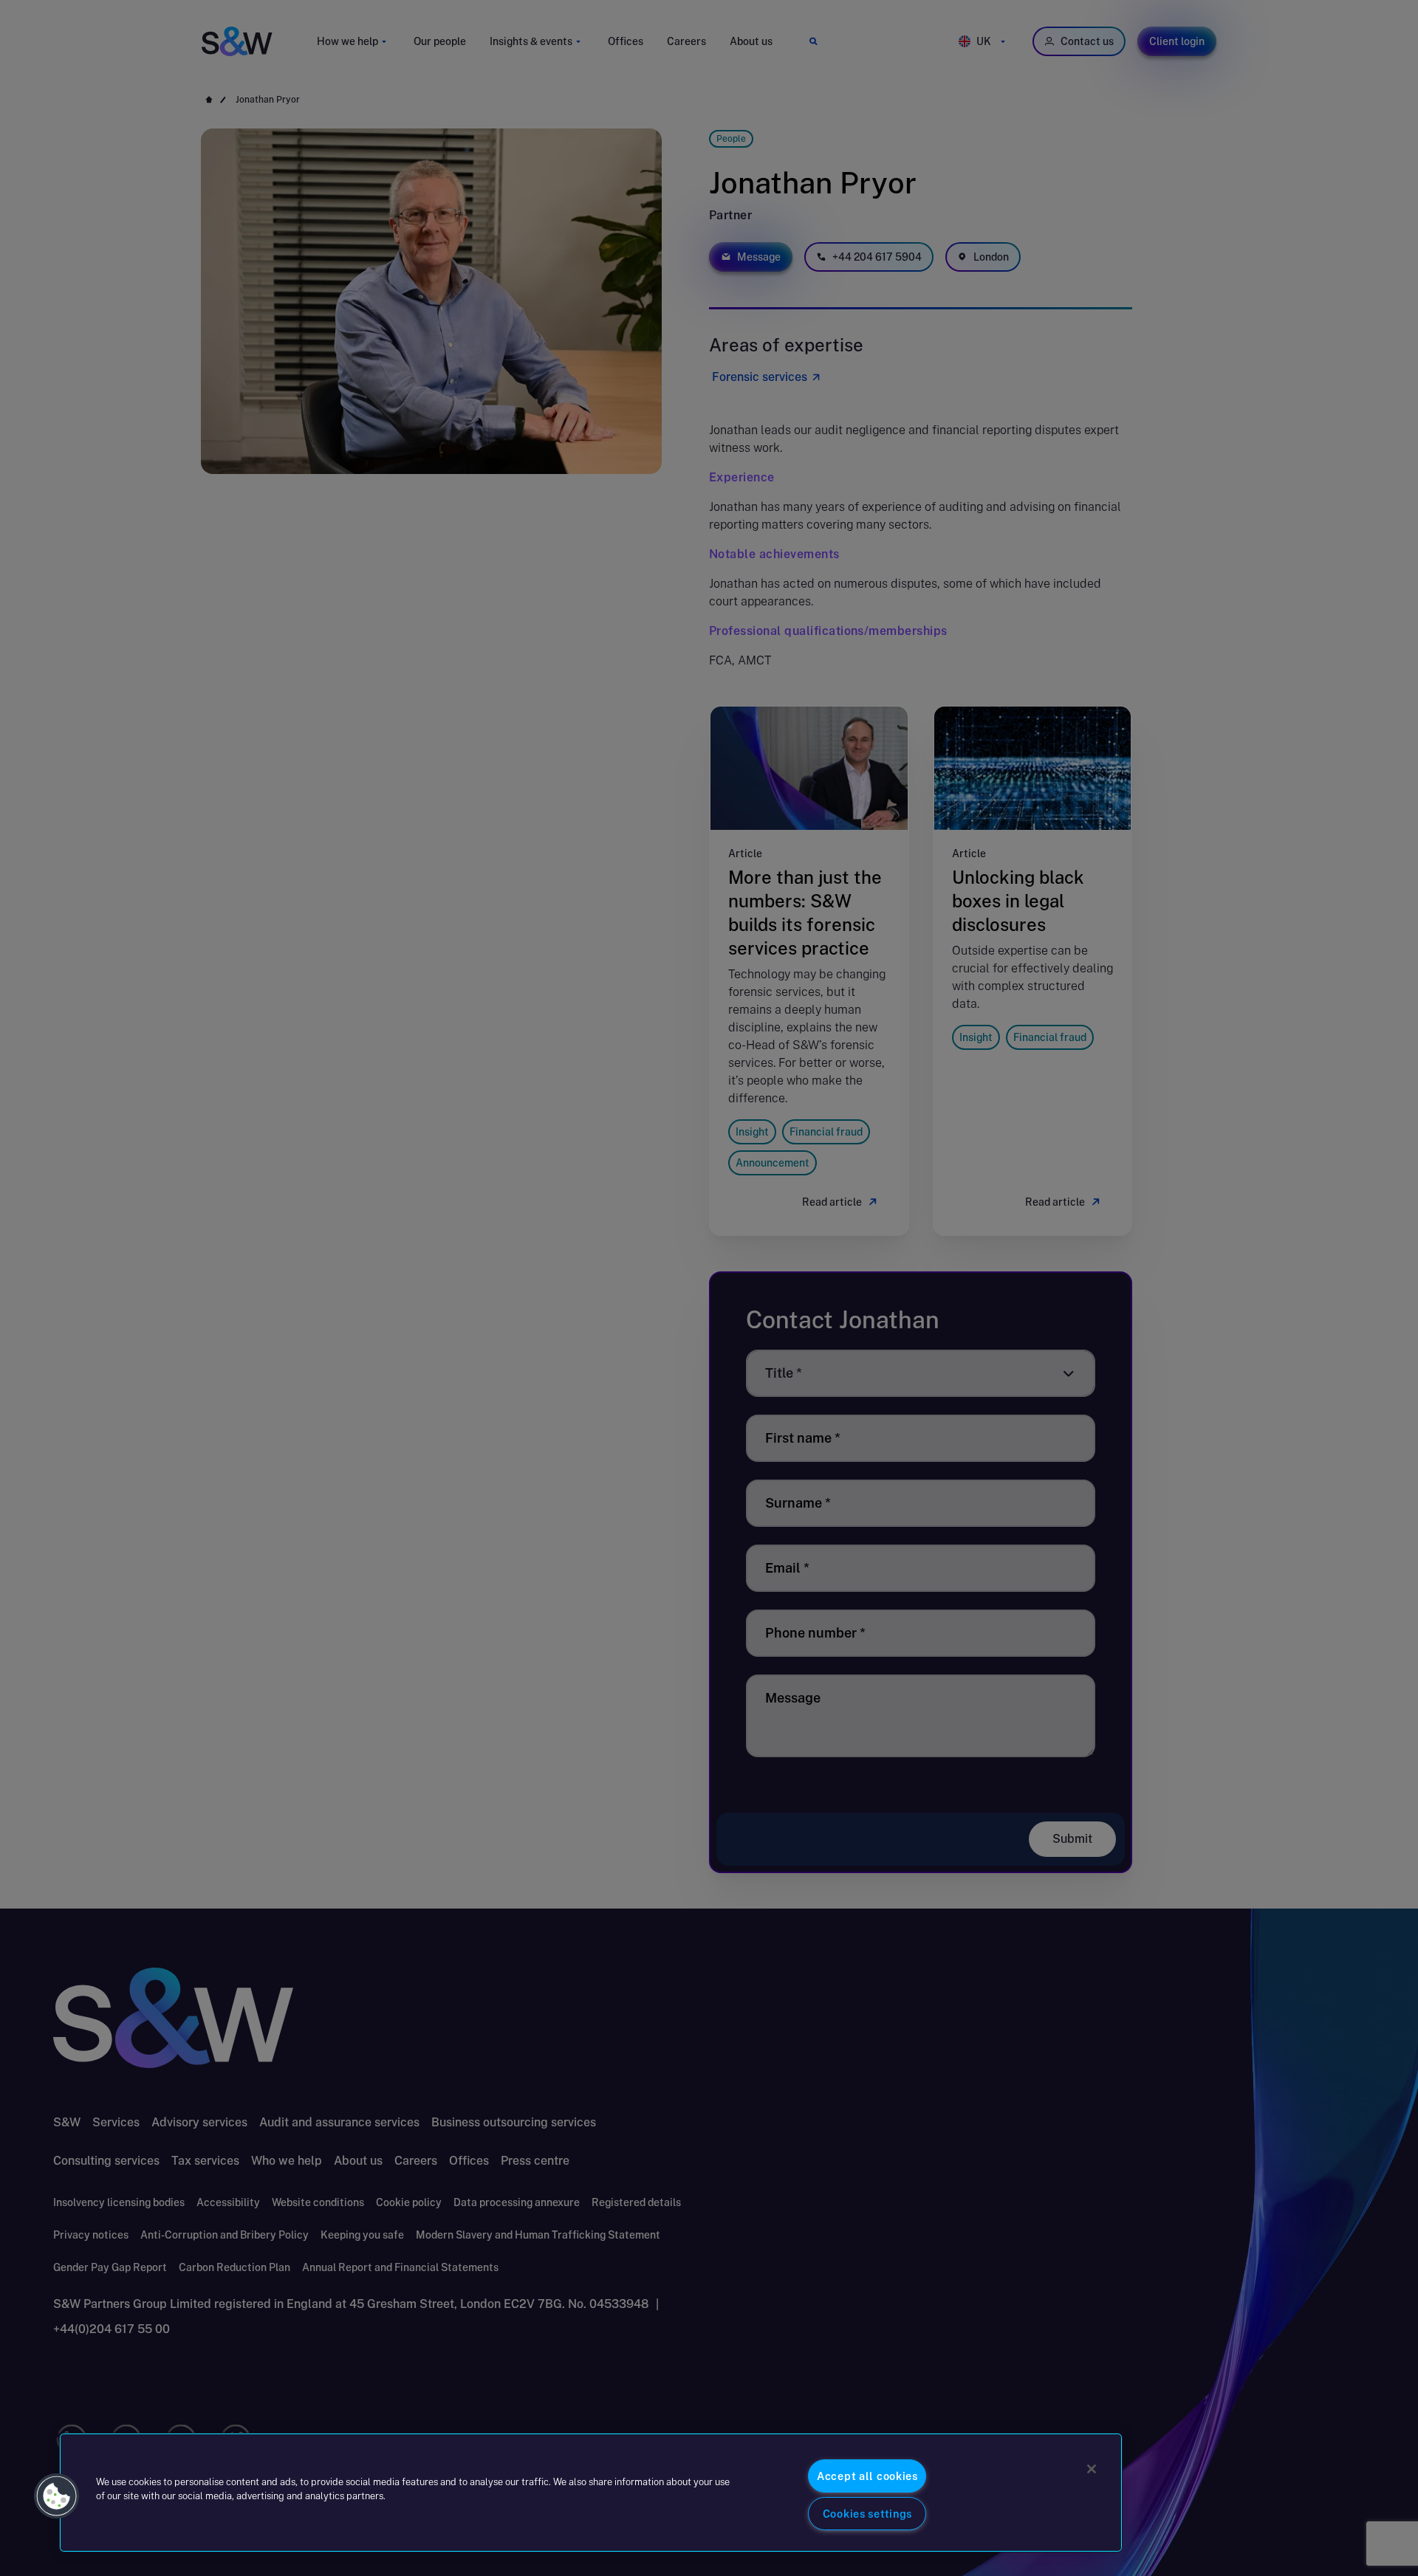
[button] (57, 2496)
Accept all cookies (867, 2476)
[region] (591, 2493)
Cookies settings (868, 2514)
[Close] (1092, 2469)
